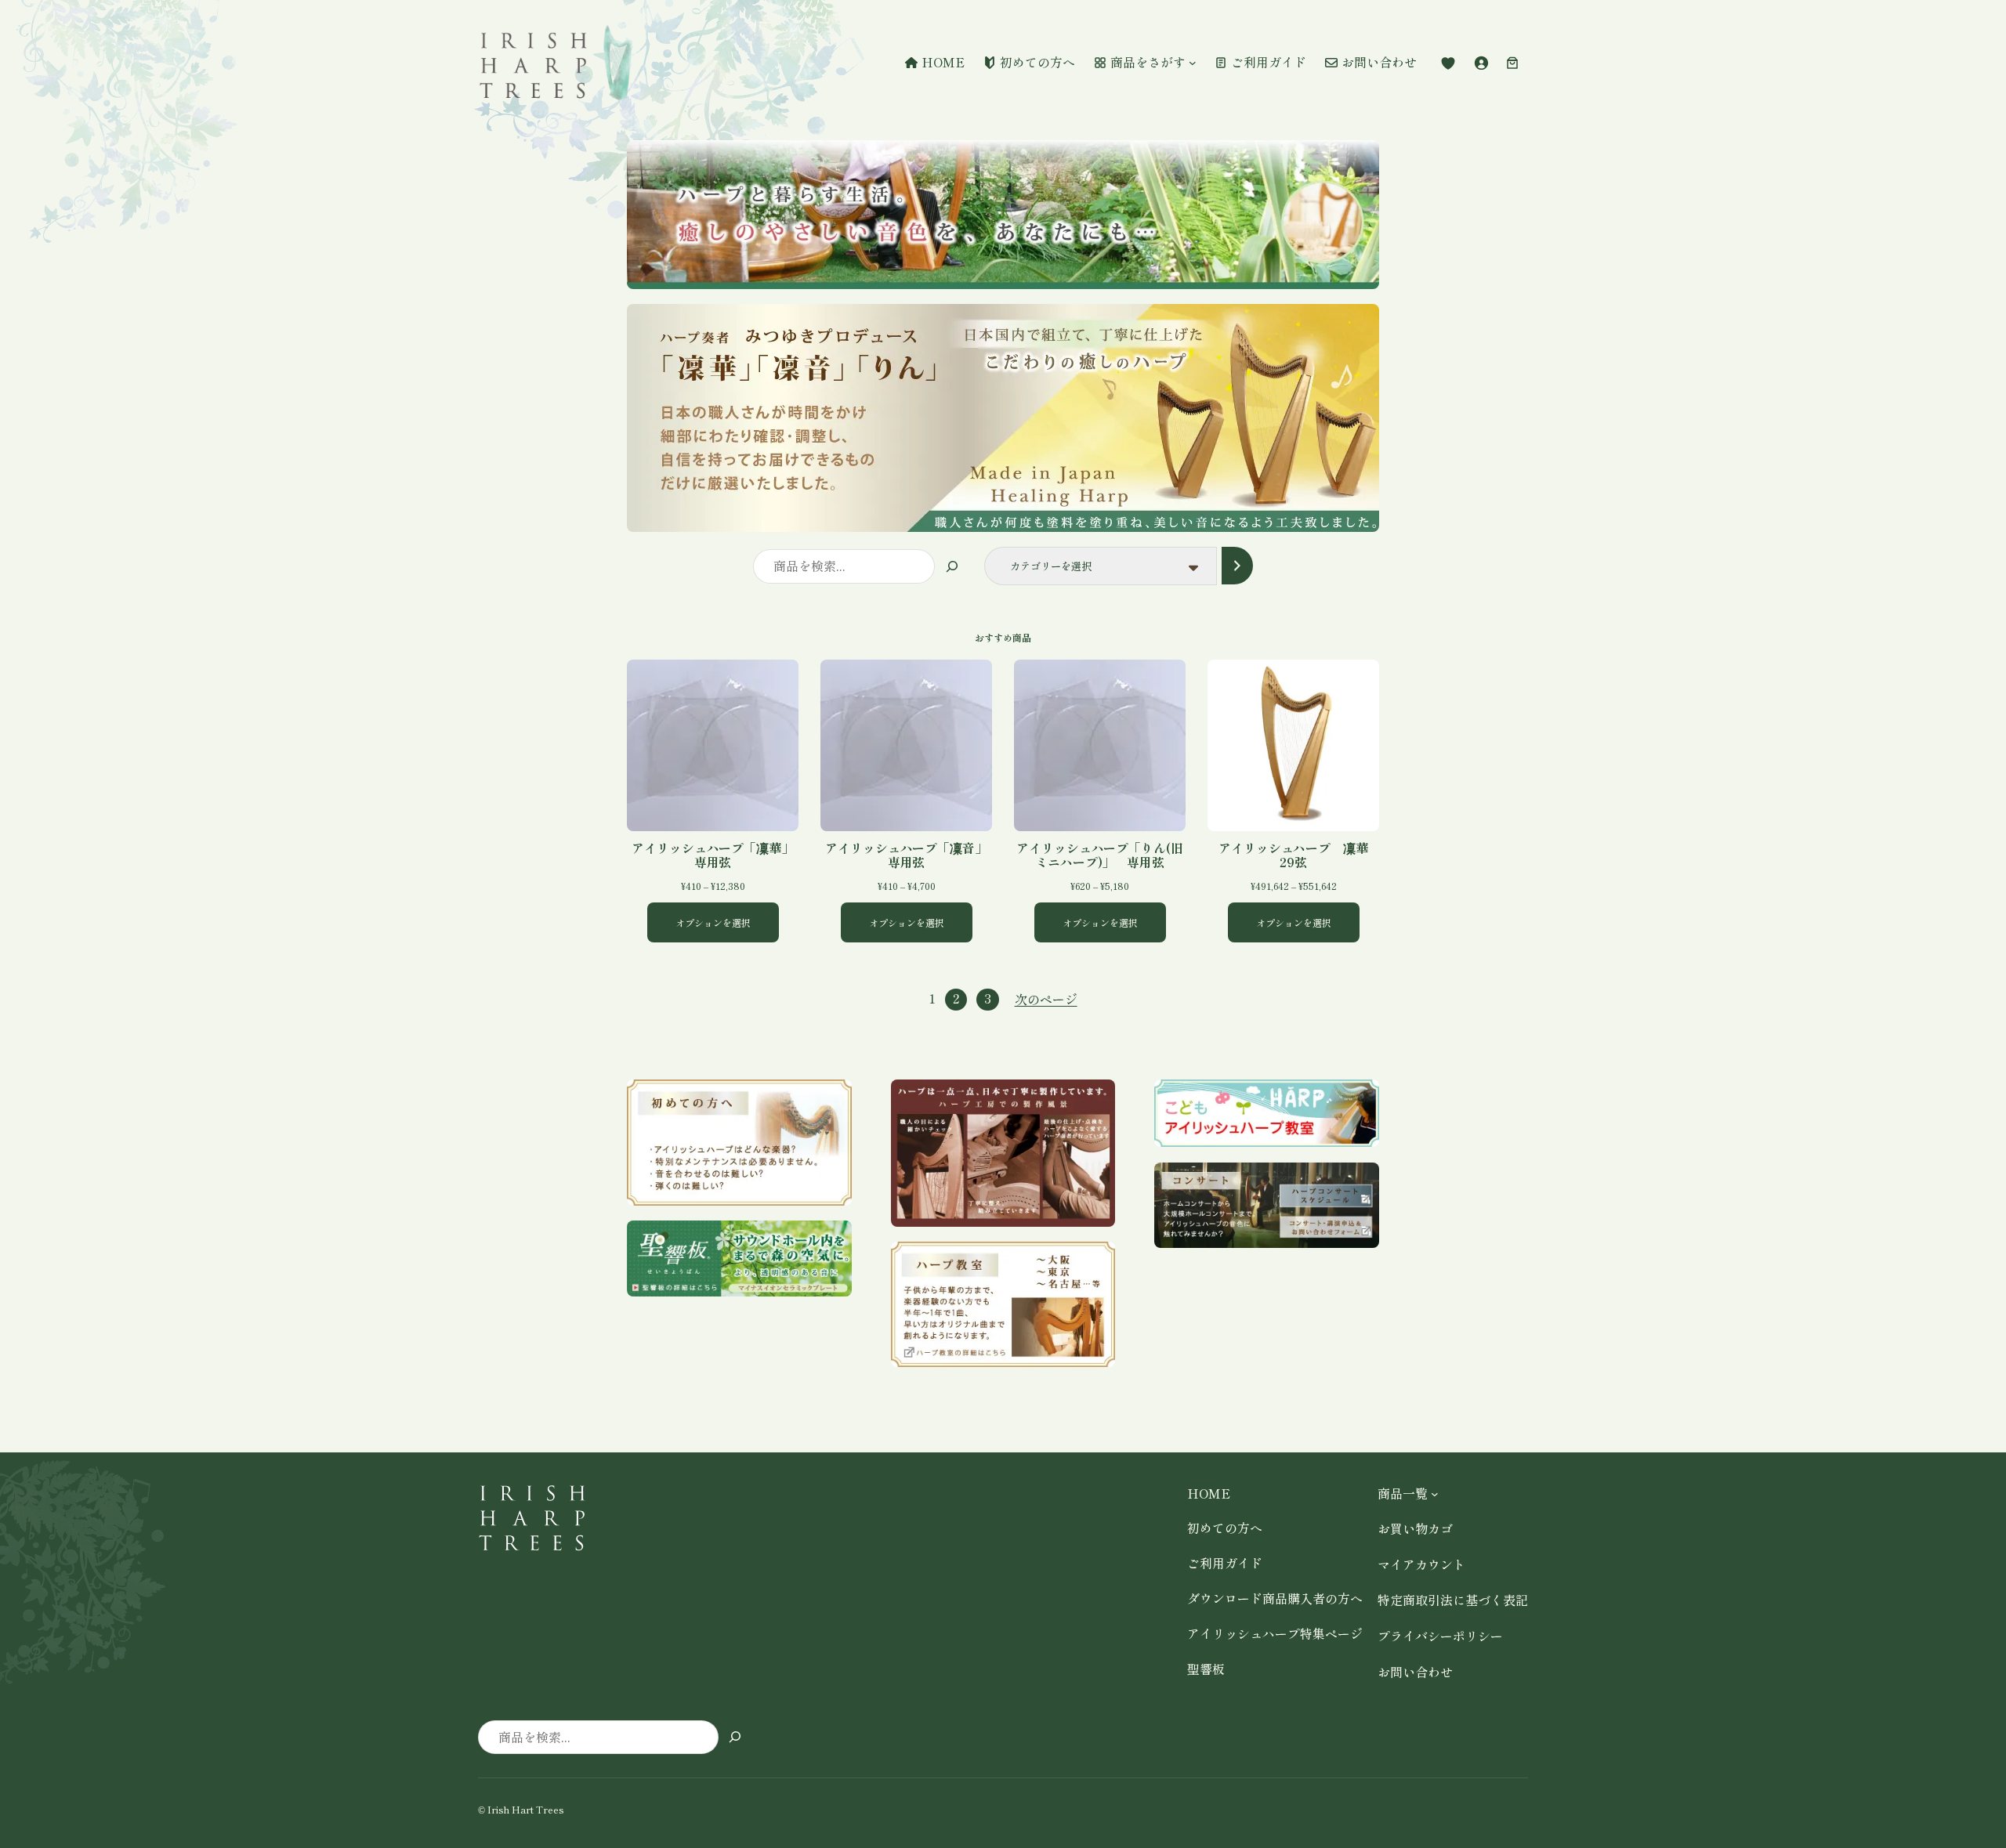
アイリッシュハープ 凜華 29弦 (1299, 855)
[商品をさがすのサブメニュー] (1193, 63)
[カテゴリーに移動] (1237, 565)
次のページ (1046, 999)
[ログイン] (1481, 63)
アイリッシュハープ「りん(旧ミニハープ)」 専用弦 (1100, 855)
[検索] (952, 566)
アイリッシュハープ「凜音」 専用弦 (909, 855)
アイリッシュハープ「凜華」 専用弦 (715, 855)
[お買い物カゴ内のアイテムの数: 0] (1512, 63)
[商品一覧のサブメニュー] (1435, 1494)
